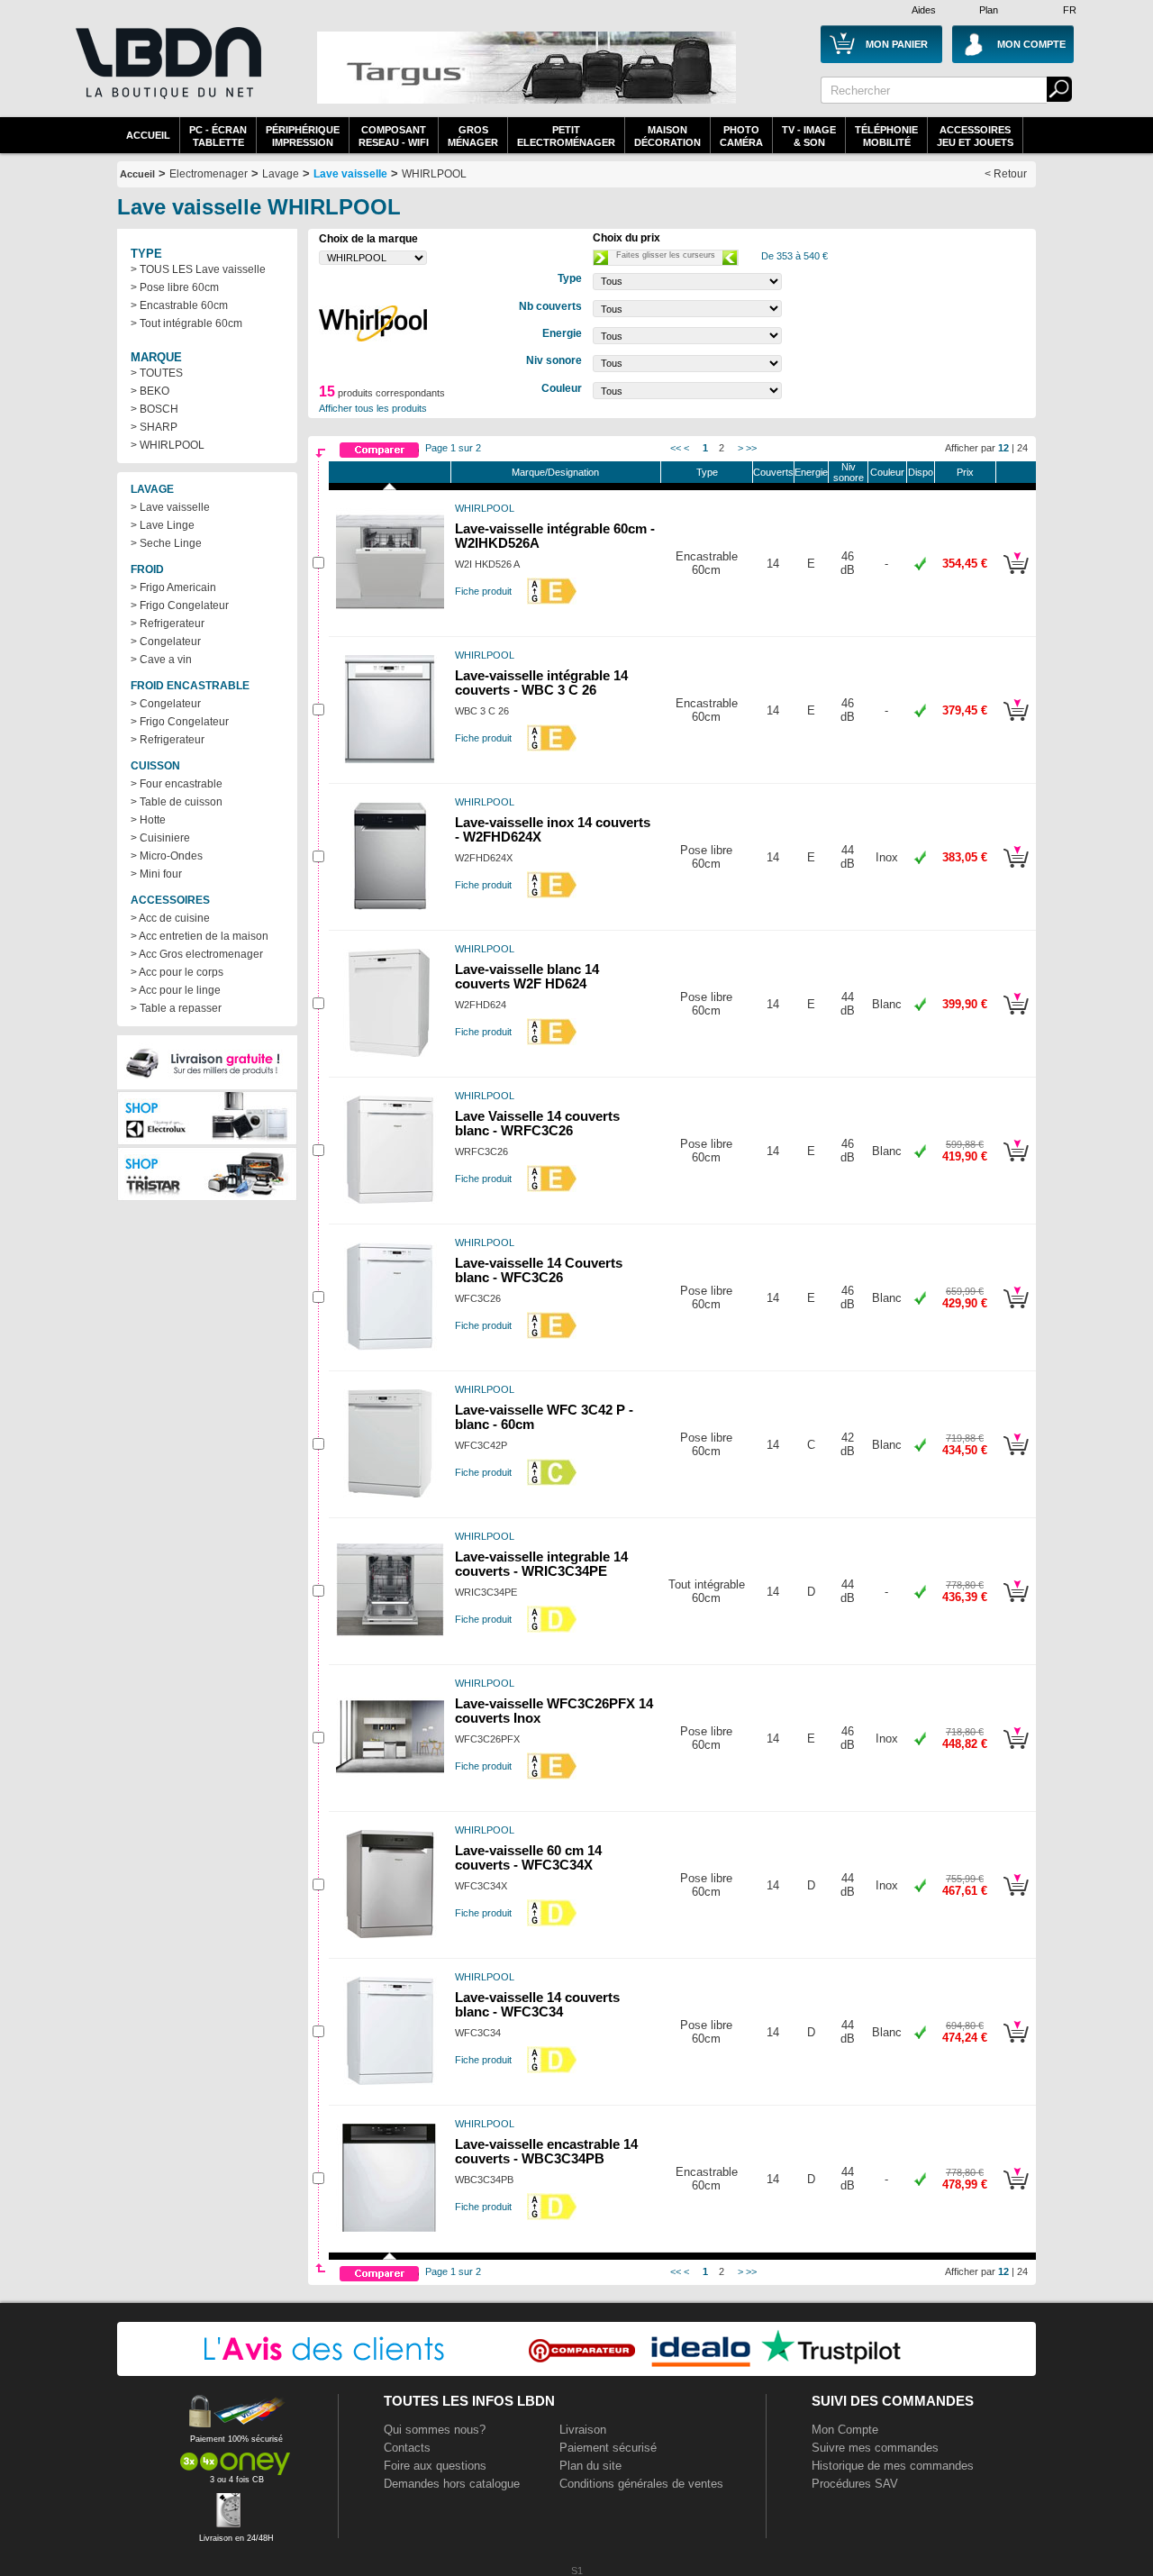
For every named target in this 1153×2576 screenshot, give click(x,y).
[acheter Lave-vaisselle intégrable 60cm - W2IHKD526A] (1016, 577)
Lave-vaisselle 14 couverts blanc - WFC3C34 (537, 2005)
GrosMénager (473, 136)
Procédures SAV (855, 2484)
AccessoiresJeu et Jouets (975, 136)
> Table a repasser (176, 1008)
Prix (965, 472)
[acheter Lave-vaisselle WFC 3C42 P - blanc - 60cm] (1016, 1458)
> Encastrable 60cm (179, 305)
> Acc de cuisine (170, 918)
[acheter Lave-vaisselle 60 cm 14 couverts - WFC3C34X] (1016, 1898)
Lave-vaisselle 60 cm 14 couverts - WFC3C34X (528, 1858)
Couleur (887, 472)
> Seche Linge (166, 543)
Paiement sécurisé (608, 2448)
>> (751, 448)
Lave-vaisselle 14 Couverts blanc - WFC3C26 (539, 1270)
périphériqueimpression (303, 136)
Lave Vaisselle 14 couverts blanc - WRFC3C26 (537, 1124)
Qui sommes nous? (435, 2430)
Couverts (773, 472)
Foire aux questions (435, 2466)
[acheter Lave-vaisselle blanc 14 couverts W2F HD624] (1016, 1017)
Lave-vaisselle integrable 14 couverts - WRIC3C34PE (541, 1564)
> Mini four (156, 874)
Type (707, 472)
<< (676, 448)
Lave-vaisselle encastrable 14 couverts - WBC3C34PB (546, 2152)
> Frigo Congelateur (180, 605)
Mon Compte (845, 2430)
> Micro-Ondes (167, 856)
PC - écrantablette (218, 136)
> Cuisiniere (160, 838)
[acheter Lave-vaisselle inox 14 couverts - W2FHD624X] (1016, 870)
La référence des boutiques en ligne (167, 74)
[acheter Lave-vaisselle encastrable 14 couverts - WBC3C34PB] (1016, 2192)
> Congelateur (166, 642)
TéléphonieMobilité (886, 136)
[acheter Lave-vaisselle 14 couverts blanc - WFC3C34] (1016, 2045)
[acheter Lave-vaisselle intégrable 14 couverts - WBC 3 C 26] (1016, 724)
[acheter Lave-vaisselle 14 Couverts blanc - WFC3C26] (1016, 1311)
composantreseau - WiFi (394, 136)
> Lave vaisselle (170, 507)
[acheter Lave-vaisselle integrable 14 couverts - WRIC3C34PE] (1016, 1605)
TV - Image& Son (809, 136)
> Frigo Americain (173, 587)
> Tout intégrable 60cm (186, 323)
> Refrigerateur (168, 624)
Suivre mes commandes (875, 2448)
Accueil (148, 135)
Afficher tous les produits (373, 408)
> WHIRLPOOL (168, 445)
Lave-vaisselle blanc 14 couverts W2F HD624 (527, 977)
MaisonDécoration (667, 136)
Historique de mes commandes (893, 2466)
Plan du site (590, 2466)
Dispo (921, 472)
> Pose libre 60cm (175, 287)
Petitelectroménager (566, 136)
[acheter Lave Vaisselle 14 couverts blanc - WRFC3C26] (1016, 1164)
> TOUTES (157, 373)
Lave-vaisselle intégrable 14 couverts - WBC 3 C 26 (541, 683)
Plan (989, 10)
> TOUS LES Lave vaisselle (198, 269)
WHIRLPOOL (434, 174)
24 (1022, 448)
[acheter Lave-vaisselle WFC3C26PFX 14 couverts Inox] (1016, 1752)
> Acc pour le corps (177, 972)
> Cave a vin (161, 660)
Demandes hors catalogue (452, 2484)
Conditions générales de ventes (641, 2484)
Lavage (281, 174)
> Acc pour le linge (176, 990)
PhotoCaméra (741, 136)
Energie (811, 472)
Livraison (583, 2430)
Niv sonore (849, 472)
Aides (924, 10)
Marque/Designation (555, 472)
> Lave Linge (163, 525)
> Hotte (148, 820)
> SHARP (154, 427)
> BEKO (150, 391)
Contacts (407, 2448)
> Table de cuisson (177, 802)
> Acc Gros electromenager (197, 954)
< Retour (1006, 174)
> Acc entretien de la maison (200, 936)
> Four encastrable (177, 784)
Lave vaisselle (350, 174)
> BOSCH (154, 409)
